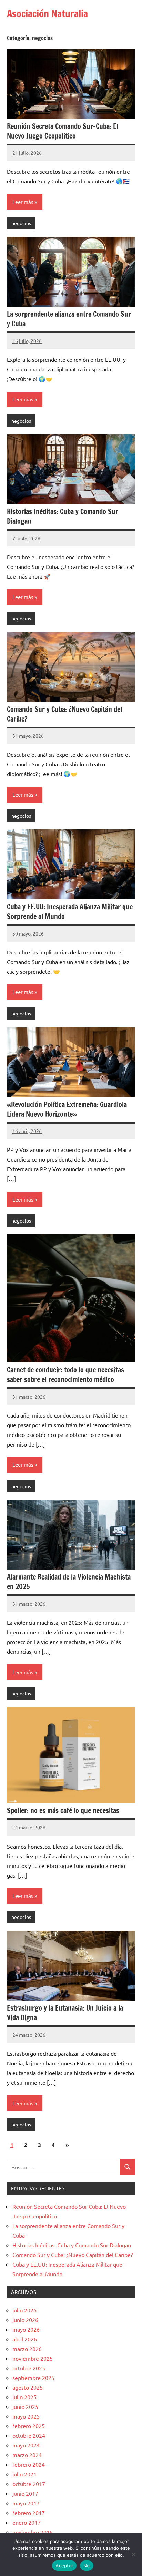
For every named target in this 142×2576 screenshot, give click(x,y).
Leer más (23, 202)
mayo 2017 (26, 2503)
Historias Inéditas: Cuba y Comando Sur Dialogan (63, 516)
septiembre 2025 (33, 2378)
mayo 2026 (26, 2329)
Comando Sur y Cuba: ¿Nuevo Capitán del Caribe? (64, 714)
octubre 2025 (29, 2368)
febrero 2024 (29, 2464)
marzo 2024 (27, 2455)
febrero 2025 (29, 2426)
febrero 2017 (29, 2513)
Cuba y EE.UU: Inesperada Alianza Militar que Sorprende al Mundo (70, 912)
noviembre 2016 (33, 2532)
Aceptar (64, 2566)
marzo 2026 (27, 2349)
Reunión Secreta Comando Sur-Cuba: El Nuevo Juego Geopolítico (63, 131)
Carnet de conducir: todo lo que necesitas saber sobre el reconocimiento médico (65, 1375)
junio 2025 (25, 2406)
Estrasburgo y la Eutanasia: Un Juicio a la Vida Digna (65, 2013)
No (87, 2566)
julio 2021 (24, 2474)
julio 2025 (24, 2397)
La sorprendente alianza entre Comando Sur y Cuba (69, 319)
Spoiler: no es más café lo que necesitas (63, 1811)
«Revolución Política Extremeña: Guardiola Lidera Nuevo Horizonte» (67, 1109)
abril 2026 (25, 2339)
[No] (133, 2554)
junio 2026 (25, 2320)
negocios (21, 223)
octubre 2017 (29, 2484)
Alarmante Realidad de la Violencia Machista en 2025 (69, 1582)
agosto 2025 (28, 2387)
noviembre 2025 (33, 2358)
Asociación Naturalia (47, 14)
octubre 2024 (29, 2435)
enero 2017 (27, 2522)
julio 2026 (24, 2310)
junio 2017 (25, 2493)
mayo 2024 (26, 2445)
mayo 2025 (26, 2416)
